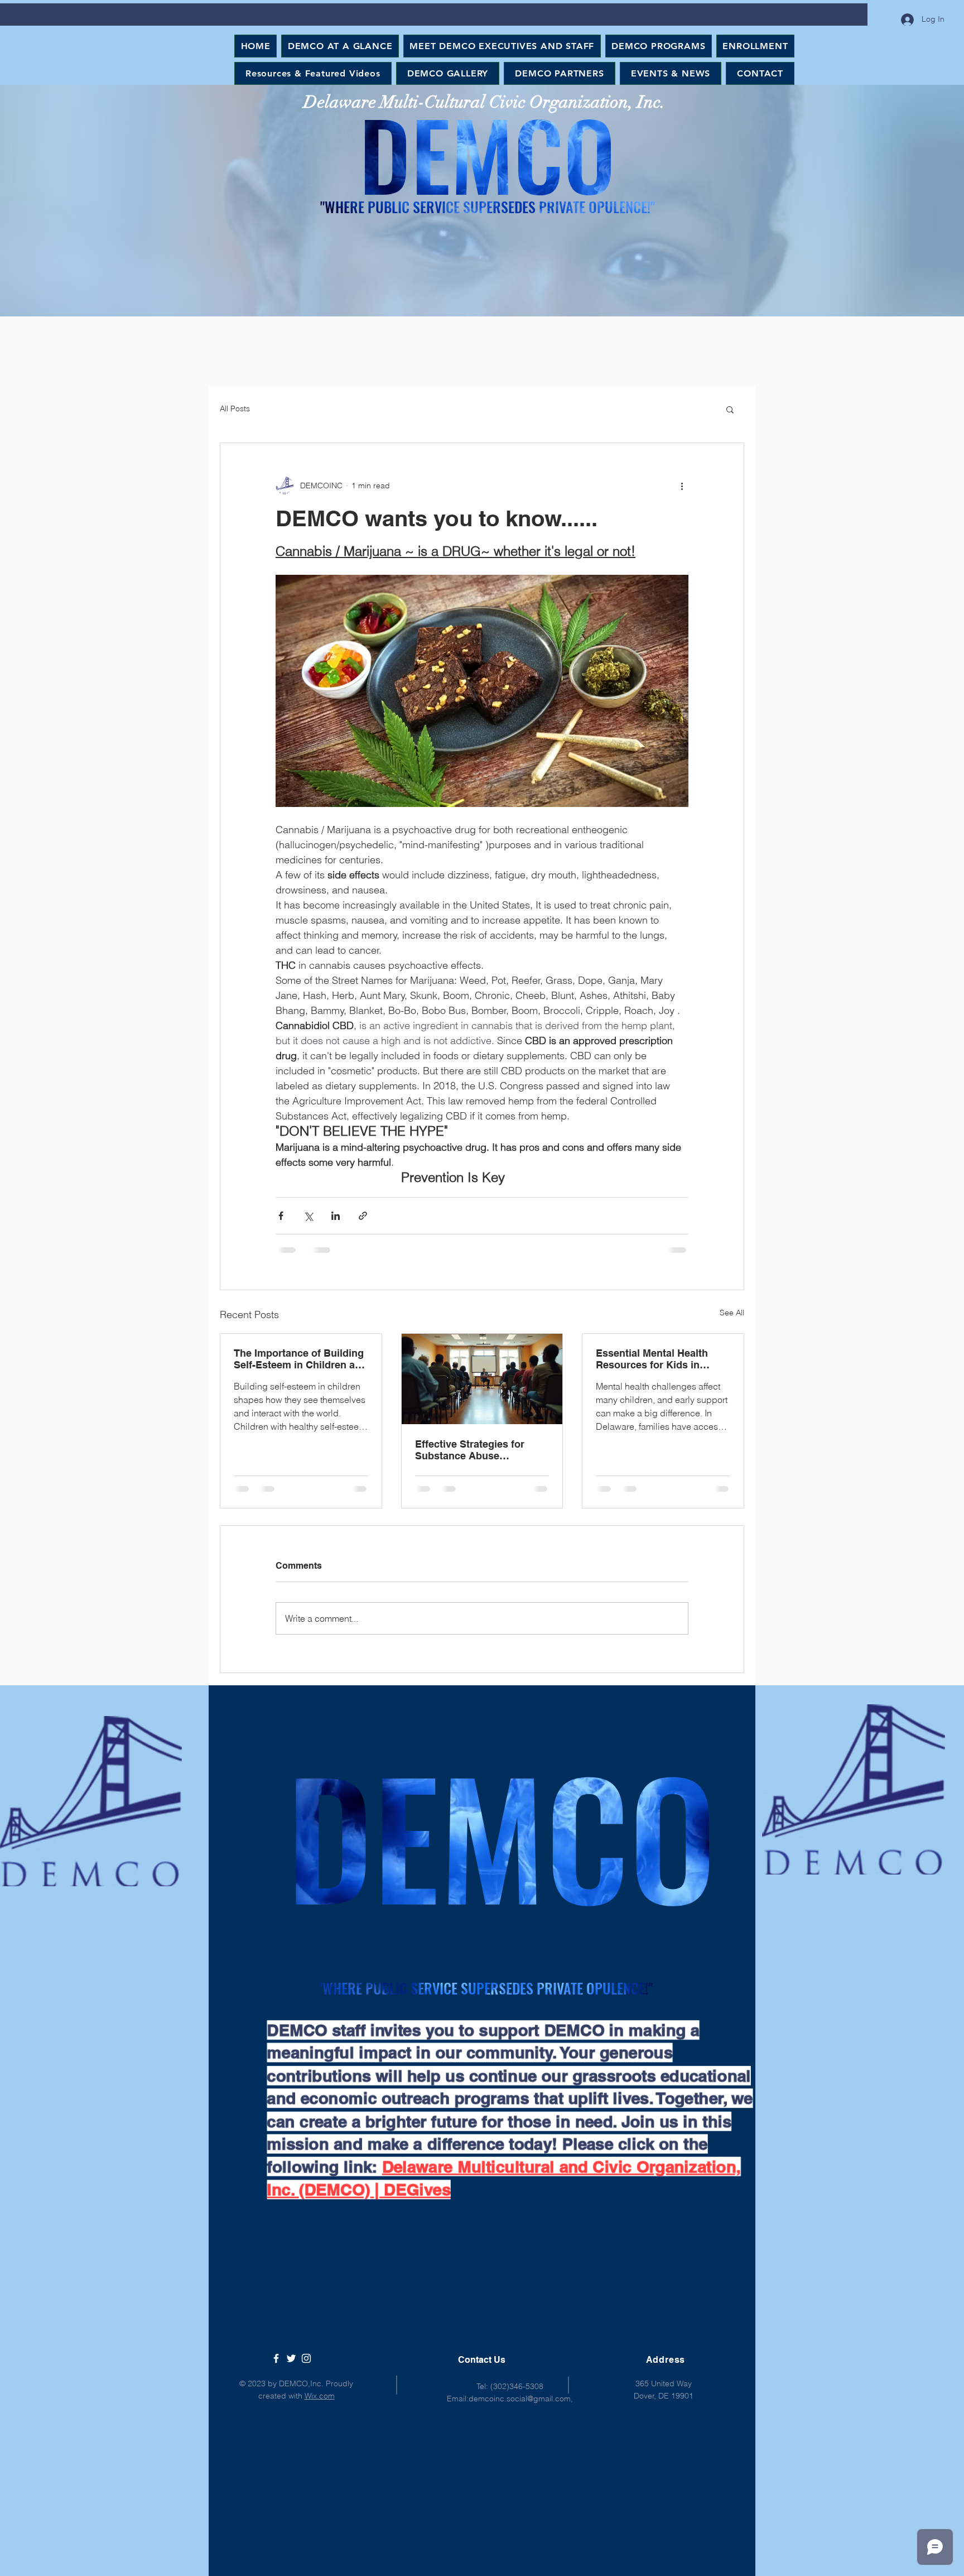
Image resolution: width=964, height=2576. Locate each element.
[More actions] (682, 486)
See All (732, 1313)
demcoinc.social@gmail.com (520, 2407)
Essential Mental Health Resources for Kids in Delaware (652, 1359)
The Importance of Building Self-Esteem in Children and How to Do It (300, 1359)
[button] (730, 409)
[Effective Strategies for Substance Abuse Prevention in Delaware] (482, 1379)
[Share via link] (363, 1216)
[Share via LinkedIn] (336, 1216)
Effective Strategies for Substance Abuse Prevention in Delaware (470, 1450)
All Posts (235, 408)
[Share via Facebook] (281, 1216)
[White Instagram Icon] (306, 2367)
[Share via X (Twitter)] (308, 1216)
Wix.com (320, 2405)
